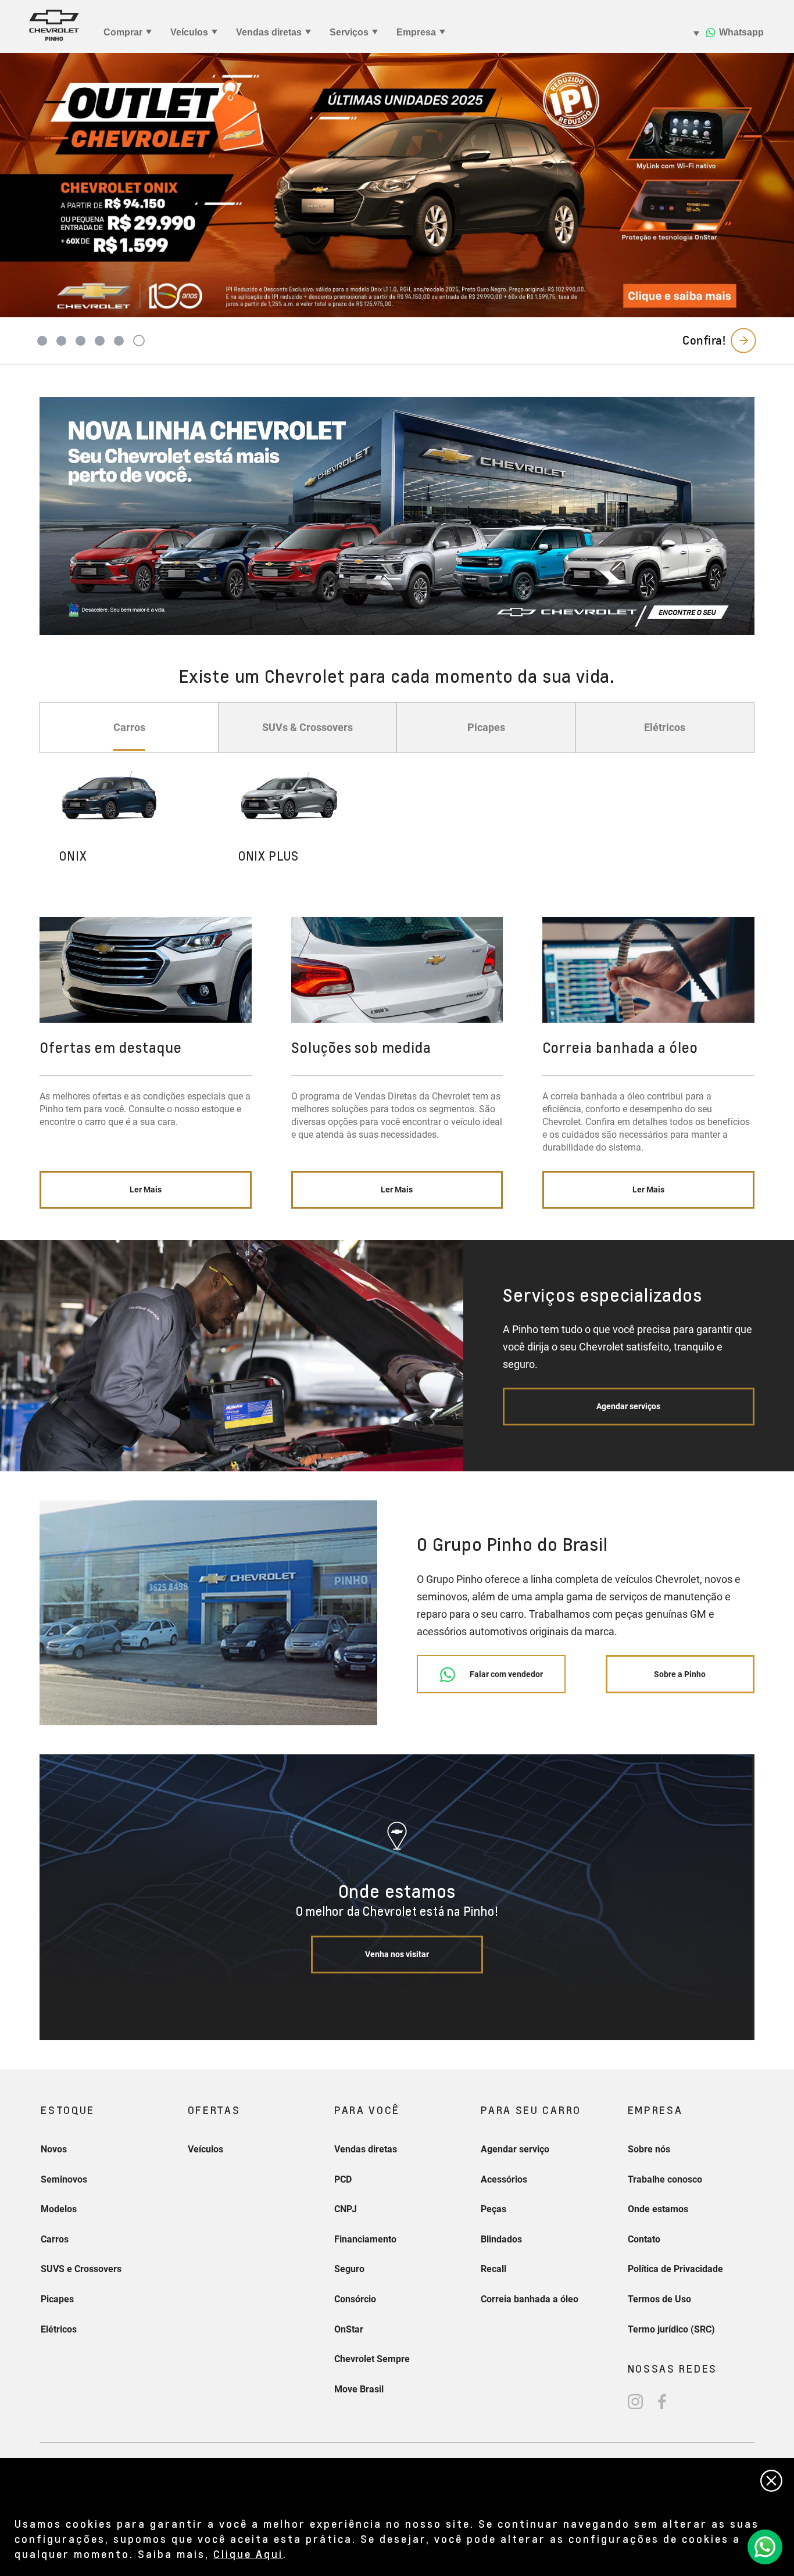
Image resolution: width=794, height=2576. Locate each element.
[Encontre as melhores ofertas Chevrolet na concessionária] (397, 516)
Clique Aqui (248, 2554)
